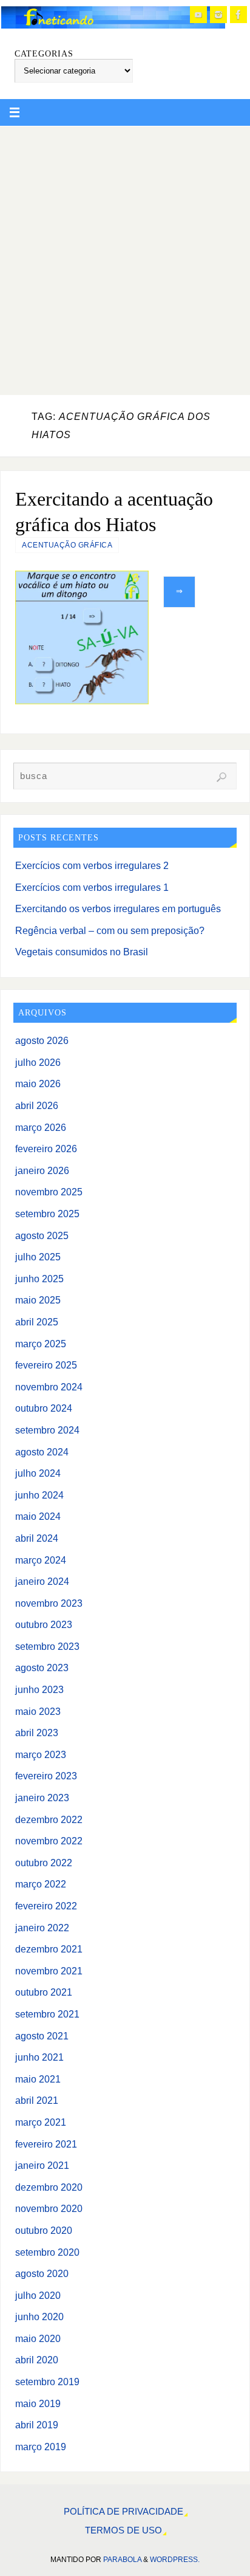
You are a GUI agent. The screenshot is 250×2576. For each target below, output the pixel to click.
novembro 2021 (49, 1971)
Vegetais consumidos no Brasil (82, 952)
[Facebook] (238, 15)
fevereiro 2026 (46, 1149)
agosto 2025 (42, 1235)
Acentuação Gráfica (67, 545)
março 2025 (41, 1344)
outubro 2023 (44, 1624)
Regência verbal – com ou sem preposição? (110, 930)
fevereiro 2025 (46, 1365)
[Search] (221, 777)
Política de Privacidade (123, 2512)
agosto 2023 (42, 1668)
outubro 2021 (44, 1992)
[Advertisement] (125, 258)
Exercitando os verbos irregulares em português (118, 908)
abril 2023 (37, 1733)
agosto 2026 (42, 1040)
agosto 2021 (42, 2036)
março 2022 (41, 1884)
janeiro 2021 (42, 2165)
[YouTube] (198, 15)
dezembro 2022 (49, 1819)
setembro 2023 (47, 1646)
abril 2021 (37, 2100)
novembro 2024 (49, 1387)
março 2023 (41, 1754)
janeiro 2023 (42, 1798)
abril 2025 (37, 1322)
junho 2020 (39, 2317)
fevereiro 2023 (46, 1776)
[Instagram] (218, 15)
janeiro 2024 (42, 1581)
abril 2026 (37, 1105)
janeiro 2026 (42, 1170)
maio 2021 (38, 2079)
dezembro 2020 (49, 2187)
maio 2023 (38, 1711)
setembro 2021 (47, 2014)
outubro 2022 (44, 1863)
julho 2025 (38, 1257)
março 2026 (41, 1127)
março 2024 (41, 1560)
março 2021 (41, 2122)
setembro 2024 (47, 1430)
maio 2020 (38, 2338)
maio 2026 (38, 1084)
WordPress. (175, 2560)
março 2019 (41, 2447)
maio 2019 (38, 2403)
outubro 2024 (44, 1408)
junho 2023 (39, 1689)
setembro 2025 (47, 1214)
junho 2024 (39, 1495)
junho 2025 (39, 1279)
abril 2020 (37, 2360)
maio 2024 (38, 1516)
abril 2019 (37, 2425)
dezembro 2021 (49, 1949)
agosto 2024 (42, 1452)
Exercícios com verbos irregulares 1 (92, 887)
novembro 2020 (49, 2208)
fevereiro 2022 (46, 1906)
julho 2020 (38, 2295)
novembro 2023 (49, 1603)
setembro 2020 (47, 2252)
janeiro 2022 (42, 1928)
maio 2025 (38, 1300)
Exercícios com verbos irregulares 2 (92, 865)
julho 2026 (38, 1062)
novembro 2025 (49, 1192)
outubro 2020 (44, 2230)
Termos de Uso (123, 2530)
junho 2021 (39, 2057)
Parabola (122, 2560)
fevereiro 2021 (46, 2144)
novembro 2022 (49, 1841)
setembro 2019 (47, 2382)
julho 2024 (38, 1473)
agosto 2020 (42, 2273)
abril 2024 (37, 1538)
